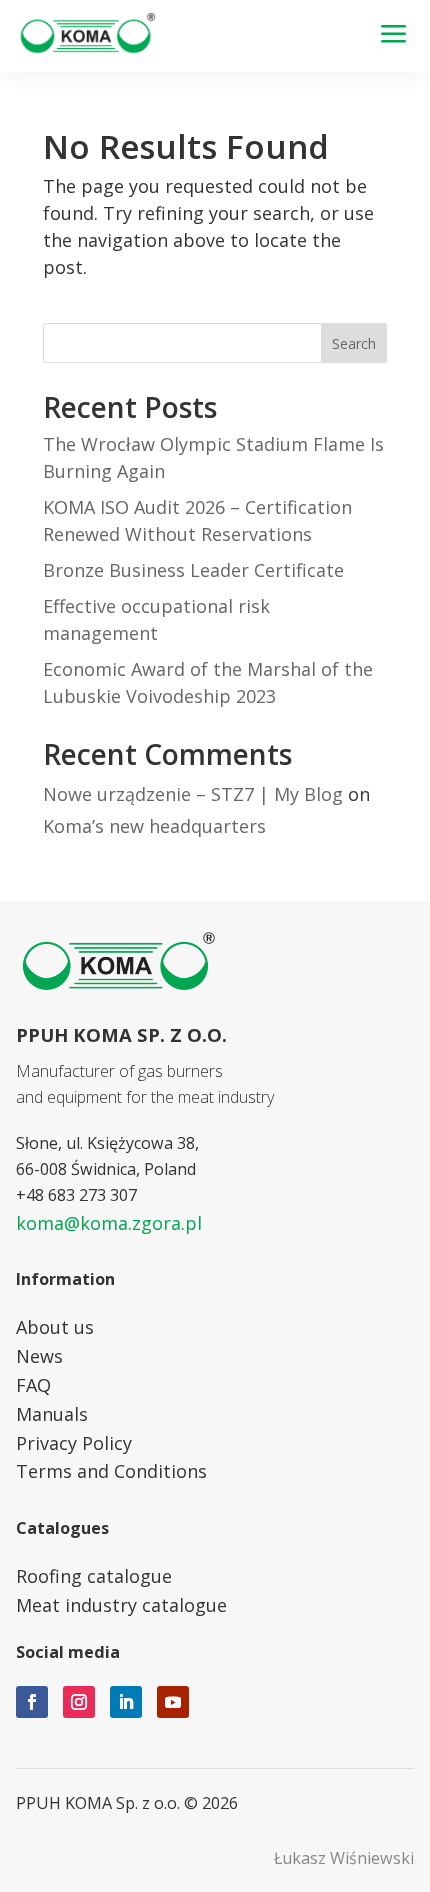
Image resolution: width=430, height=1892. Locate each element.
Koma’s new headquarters (154, 826)
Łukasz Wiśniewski (344, 1858)
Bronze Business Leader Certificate (193, 570)
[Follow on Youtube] (173, 1702)
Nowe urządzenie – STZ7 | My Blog (193, 794)
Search (354, 343)
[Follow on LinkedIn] (126, 1702)
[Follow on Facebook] (32, 1702)
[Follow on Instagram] (79, 1702)
